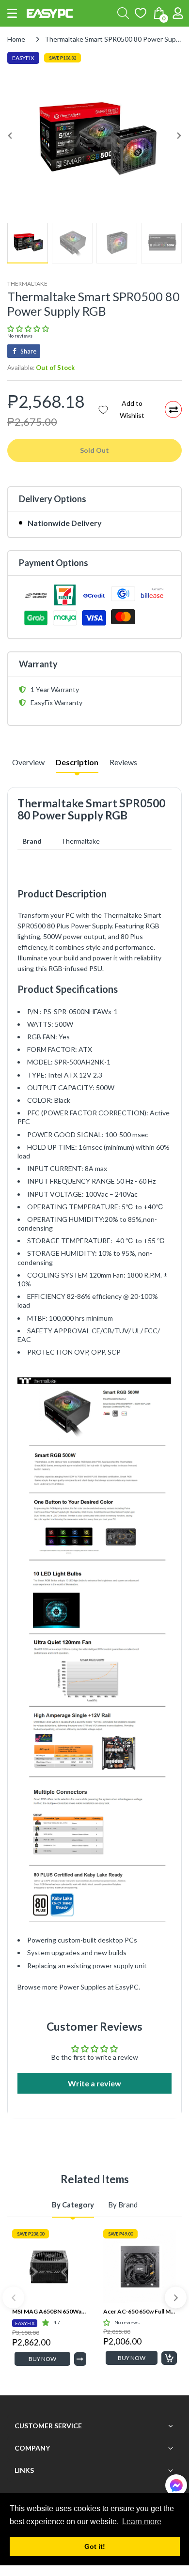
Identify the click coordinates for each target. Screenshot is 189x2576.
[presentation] (13, 2298)
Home (16, 39)
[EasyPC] (50, 13)
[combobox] (123, 13)
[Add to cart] (169, 2358)
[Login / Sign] (178, 13)
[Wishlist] (141, 13)
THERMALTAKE (27, 284)
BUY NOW (42, 2359)
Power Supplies (83, 1987)
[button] (12, 13)
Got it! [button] (95, 2546)
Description (77, 762)
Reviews (123, 762)
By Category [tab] (73, 2205)
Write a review (94, 2083)
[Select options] (80, 2359)
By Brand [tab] (123, 2205)
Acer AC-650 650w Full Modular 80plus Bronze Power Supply (140, 2311)
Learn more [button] (142, 2522)
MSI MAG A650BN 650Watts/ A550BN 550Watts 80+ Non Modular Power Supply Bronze (49, 2311)
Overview (28, 762)
